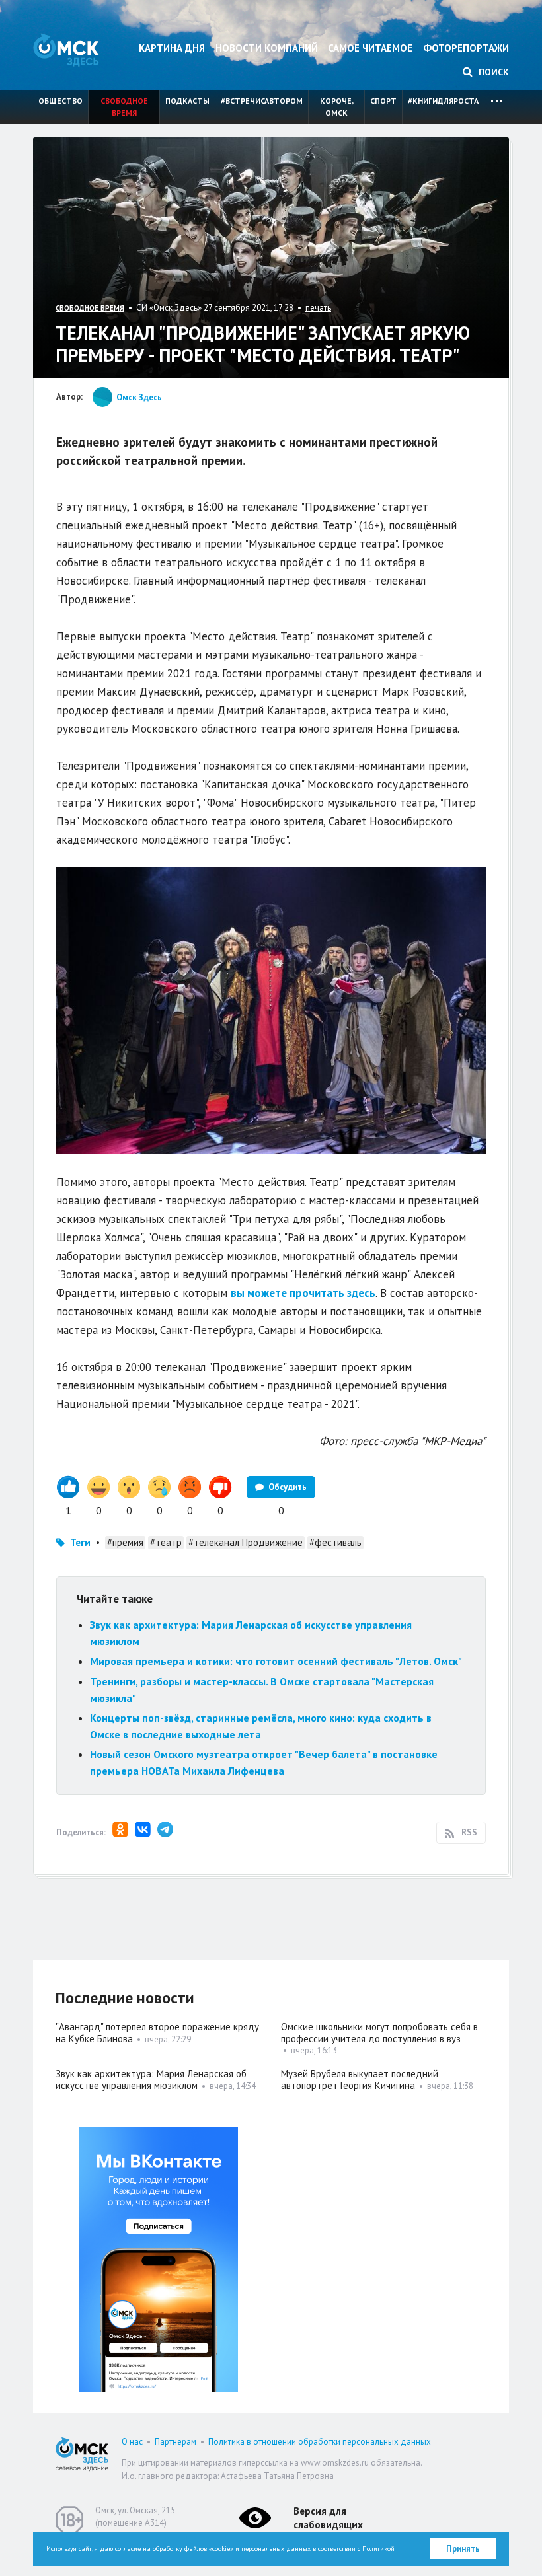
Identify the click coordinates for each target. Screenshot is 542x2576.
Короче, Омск (337, 107)
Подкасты (187, 101)
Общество (60, 101)
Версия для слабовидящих (328, 2518)
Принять (463, 2549)
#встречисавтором (262, 101)
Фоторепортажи (466, 48)
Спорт (383, 101)
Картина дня (172, 48)
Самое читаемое (370, 48)
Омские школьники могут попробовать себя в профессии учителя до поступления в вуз (379, 2033)
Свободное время (124, 107)
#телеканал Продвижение (246, 1542)
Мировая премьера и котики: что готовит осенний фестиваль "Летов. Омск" (276, 1661)
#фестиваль (335, 1542)
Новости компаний (267, 48)
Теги (80, 1542)
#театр (166, 1542)
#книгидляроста (443, 101)
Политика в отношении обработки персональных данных (320, 2442)
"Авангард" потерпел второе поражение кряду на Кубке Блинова (157, 2033)
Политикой (378, 2549)
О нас (132, 2442)
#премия (125, 1542)
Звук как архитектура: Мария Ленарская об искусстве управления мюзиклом (151, 2079)
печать (318, 308)
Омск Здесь (66, 50)
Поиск (492, 72)
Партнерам (175, 2442)
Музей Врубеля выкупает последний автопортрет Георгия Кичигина (360, 2079)
